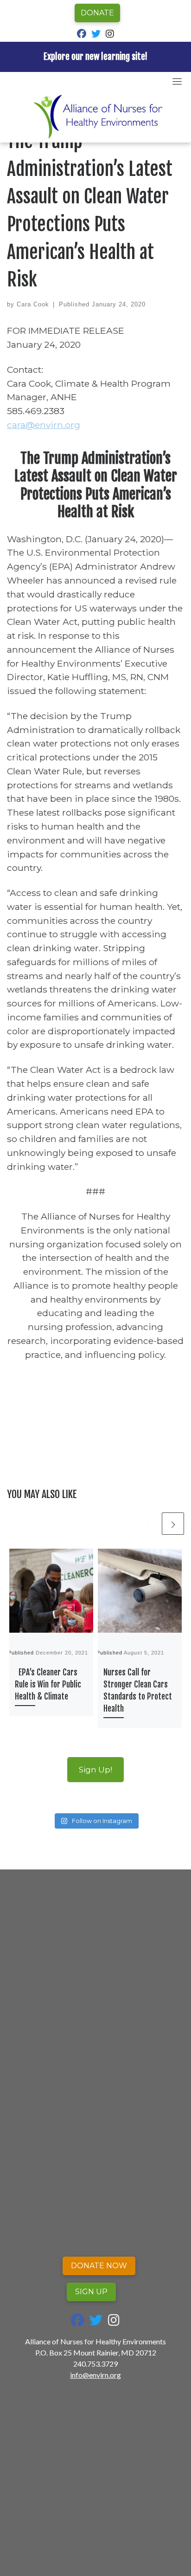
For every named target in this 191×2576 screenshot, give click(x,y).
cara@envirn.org (44, 425)
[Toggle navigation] (177, 81)
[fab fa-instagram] (110, 35)
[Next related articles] (173, 1524)
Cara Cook (33, 304)
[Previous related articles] (149, 1524)
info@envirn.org (95, 2375)
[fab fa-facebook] (82, 35)
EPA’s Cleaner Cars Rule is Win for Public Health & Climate (48, 1684)
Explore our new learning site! (95, 57)
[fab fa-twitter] (96, 35)
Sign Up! (95, 1769)
